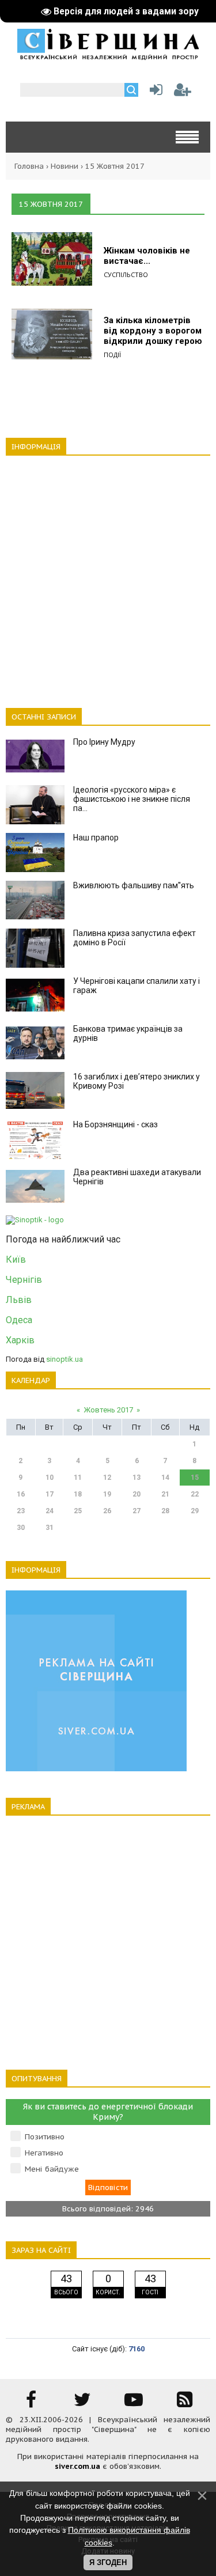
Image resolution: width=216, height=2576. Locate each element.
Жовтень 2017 (108, 1410)
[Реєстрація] (183, 92)
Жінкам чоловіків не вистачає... (147, 256)
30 (21, 1528)
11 (78, 1478)
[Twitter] (82, 2403)
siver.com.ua (77, 2466)
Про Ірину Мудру (104, 742)
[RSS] (185, 2403)
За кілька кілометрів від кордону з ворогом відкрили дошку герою (153, 331)
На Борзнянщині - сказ (115, 1124)
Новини (65, 166)
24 (50, 1511)
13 (137, 1478)
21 (165, 1494)
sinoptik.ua (65, 1359)
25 (78, 1511)
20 (137, 1494)
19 (107, 1494)
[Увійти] (154, 92)
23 (21, 1511)
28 (165, 1511)
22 (195, 1494)
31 (50, 1528)
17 (50, 1494)
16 (21, 1494)
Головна (29, 166)
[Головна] (108, 56)
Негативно (44, 2153)
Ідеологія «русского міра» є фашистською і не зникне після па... (132, 799)
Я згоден (108, 2562)
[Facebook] (31, 2403)
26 (107, 1511)
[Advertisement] (108, 575)
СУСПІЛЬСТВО (126, 274)
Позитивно (45, 2137)
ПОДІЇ (112, 355)
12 (107, 1478)
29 (195, 1511)
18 (78, 1494)
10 (50, 1478)
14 (165, 1478)
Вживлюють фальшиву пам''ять (134, 885)
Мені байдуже (52, 2169)
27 (137, 1511)
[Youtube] (134, 2403)
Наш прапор (96, 838)
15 (195, 1478)
